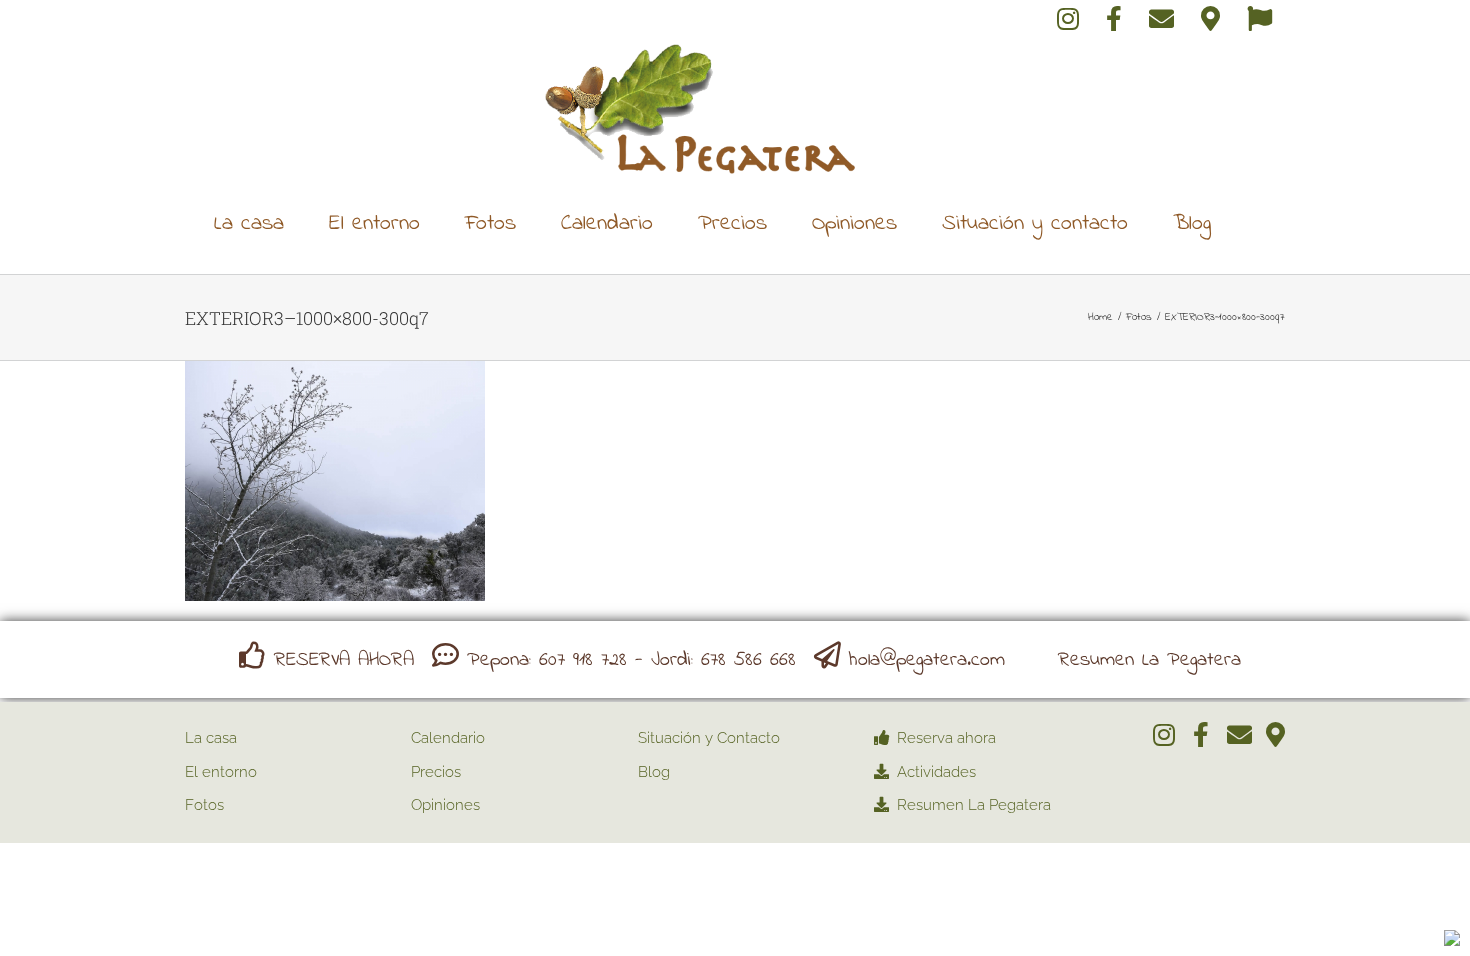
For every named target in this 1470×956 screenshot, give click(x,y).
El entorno (221, 772)
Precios (436, 772)
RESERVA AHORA (344, 660)
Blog (654, 772)
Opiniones (445, 805)
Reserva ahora (946, 738)
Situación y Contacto (709, 738)
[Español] (1259, 22)
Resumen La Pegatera (1149, 660)
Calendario (448, 738)
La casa (211, 738)
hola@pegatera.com (927, 660)
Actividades (936, 772)
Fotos (204, 805)
